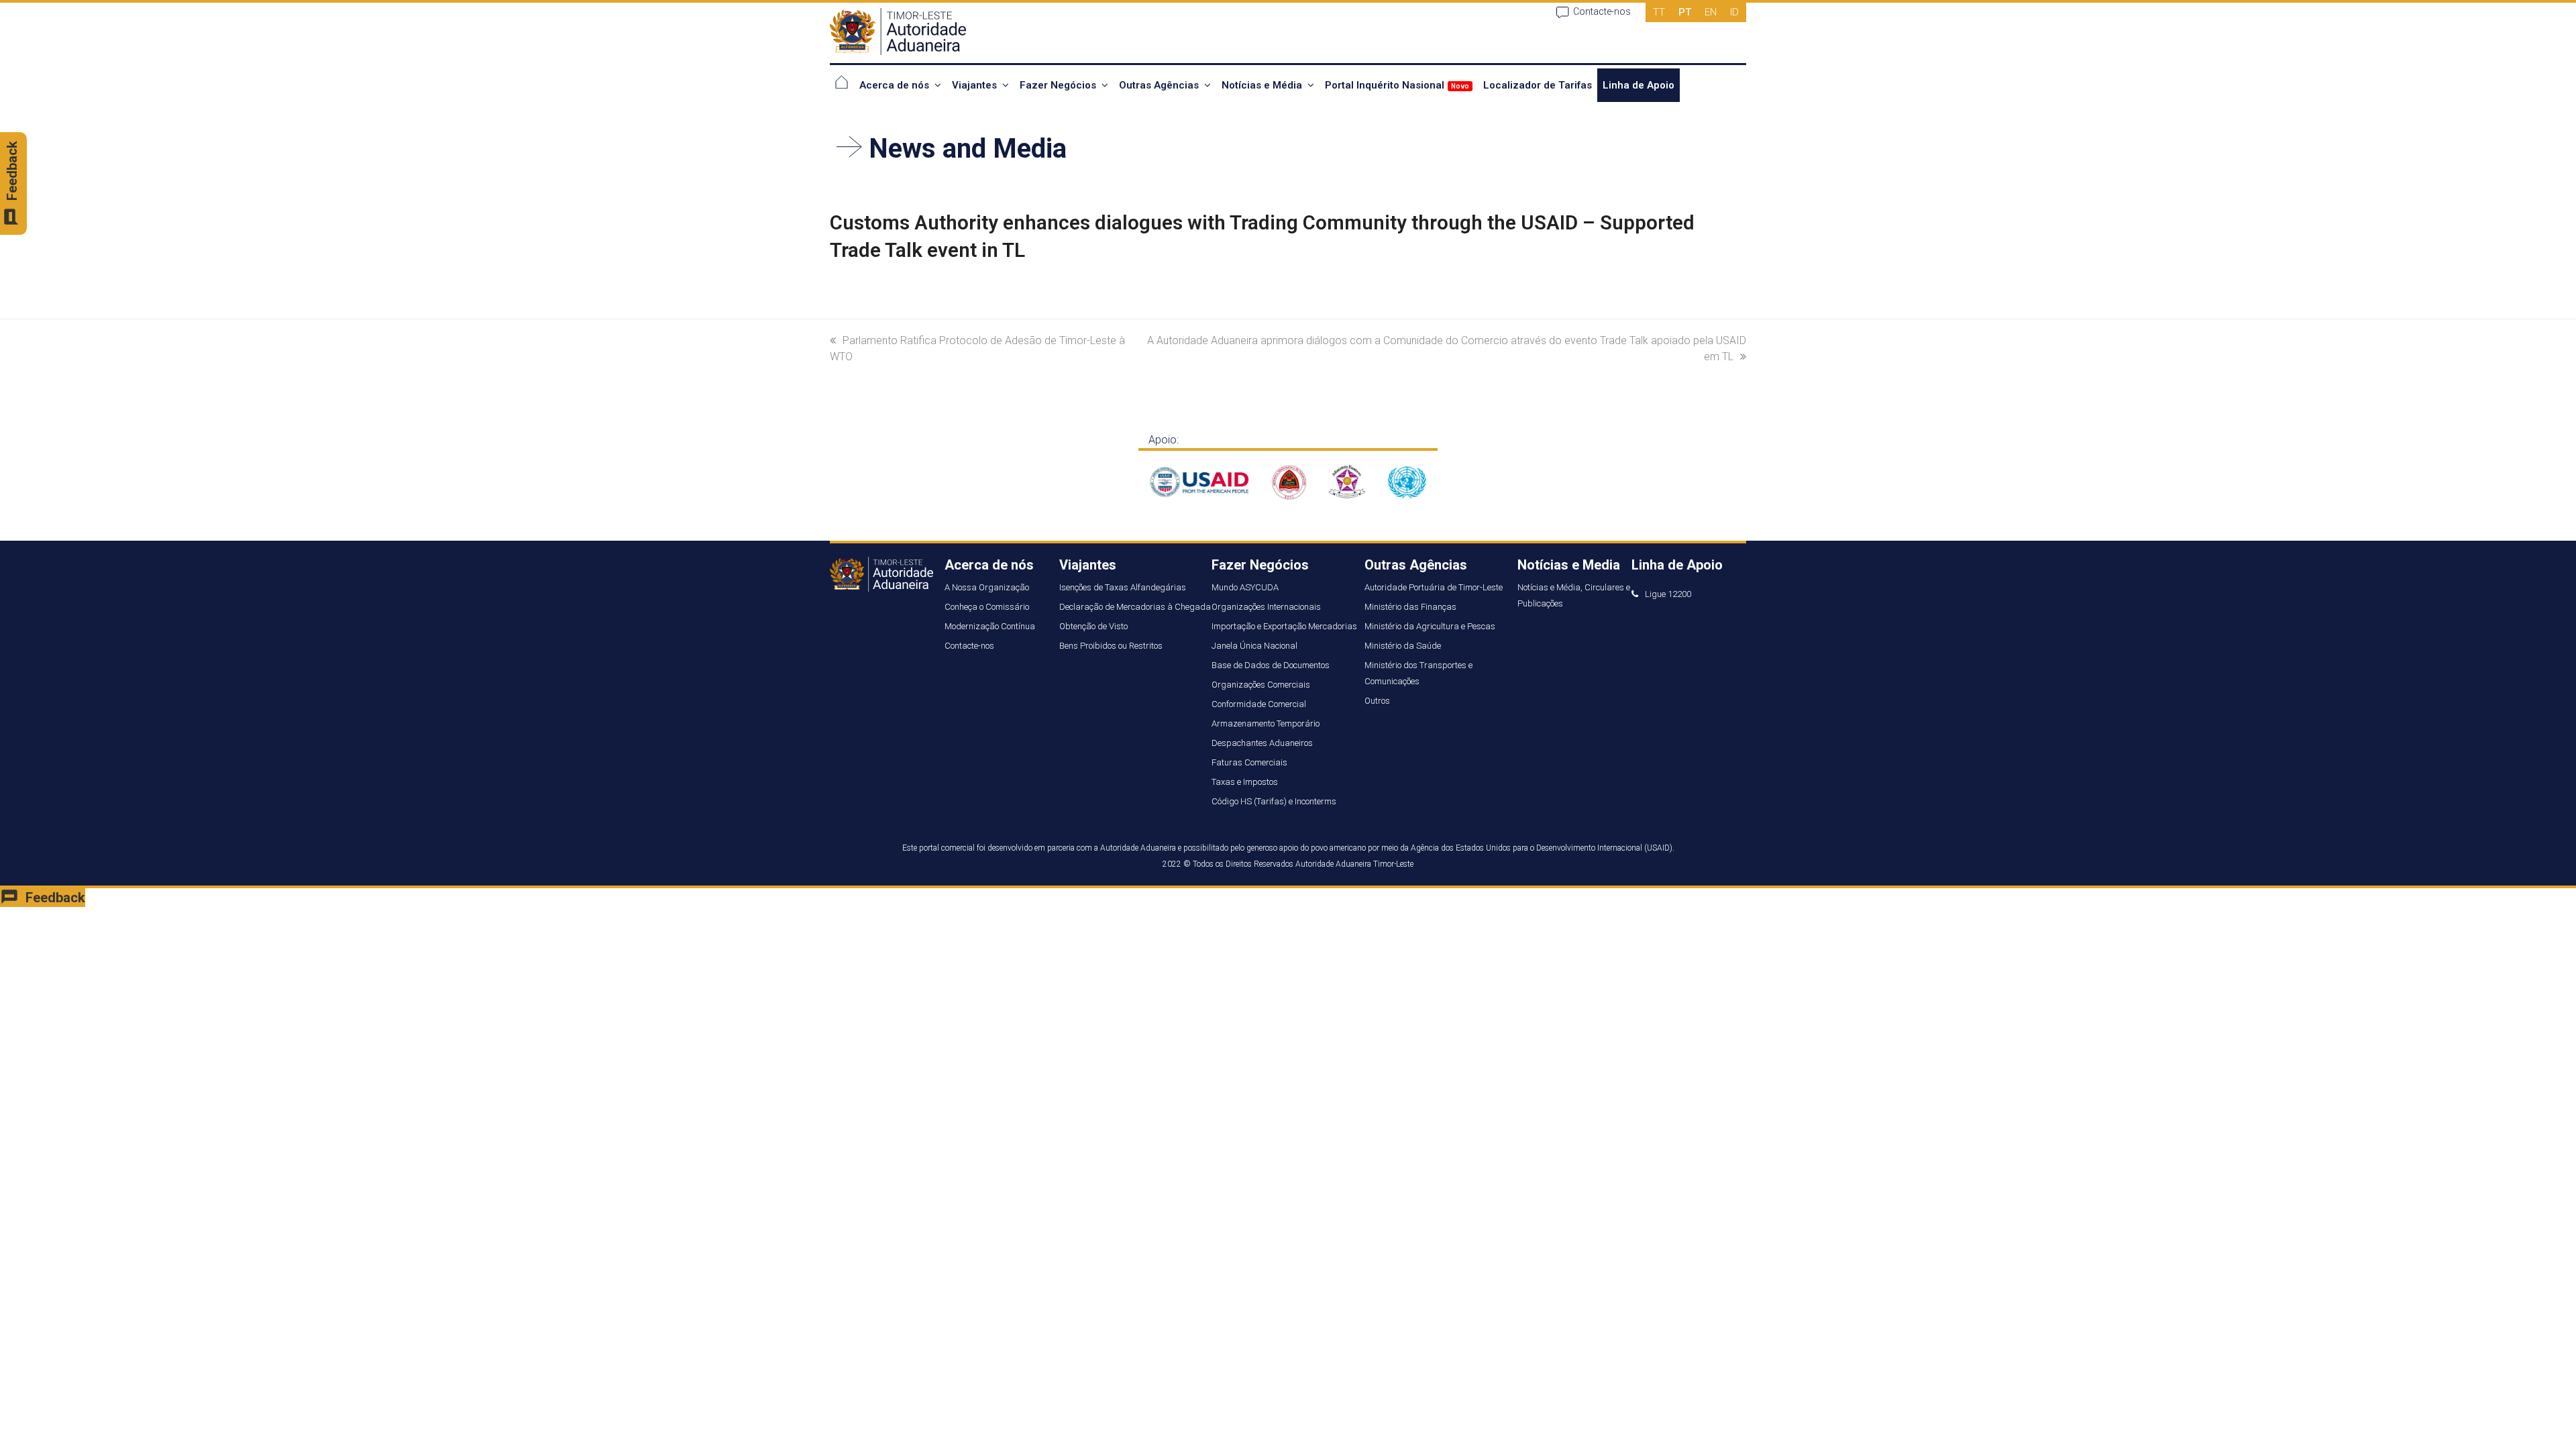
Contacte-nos (1602, 11)
